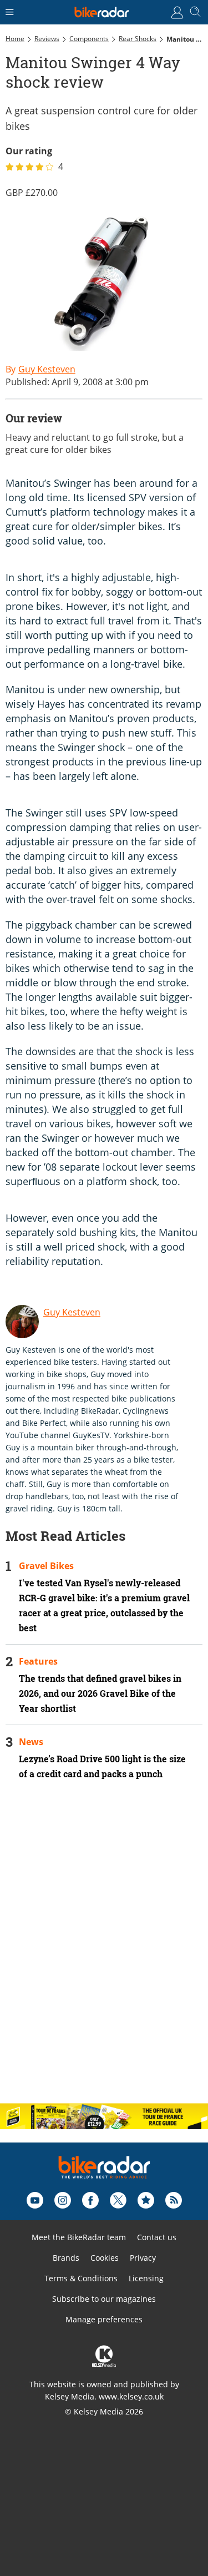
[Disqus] (104, 1951)
